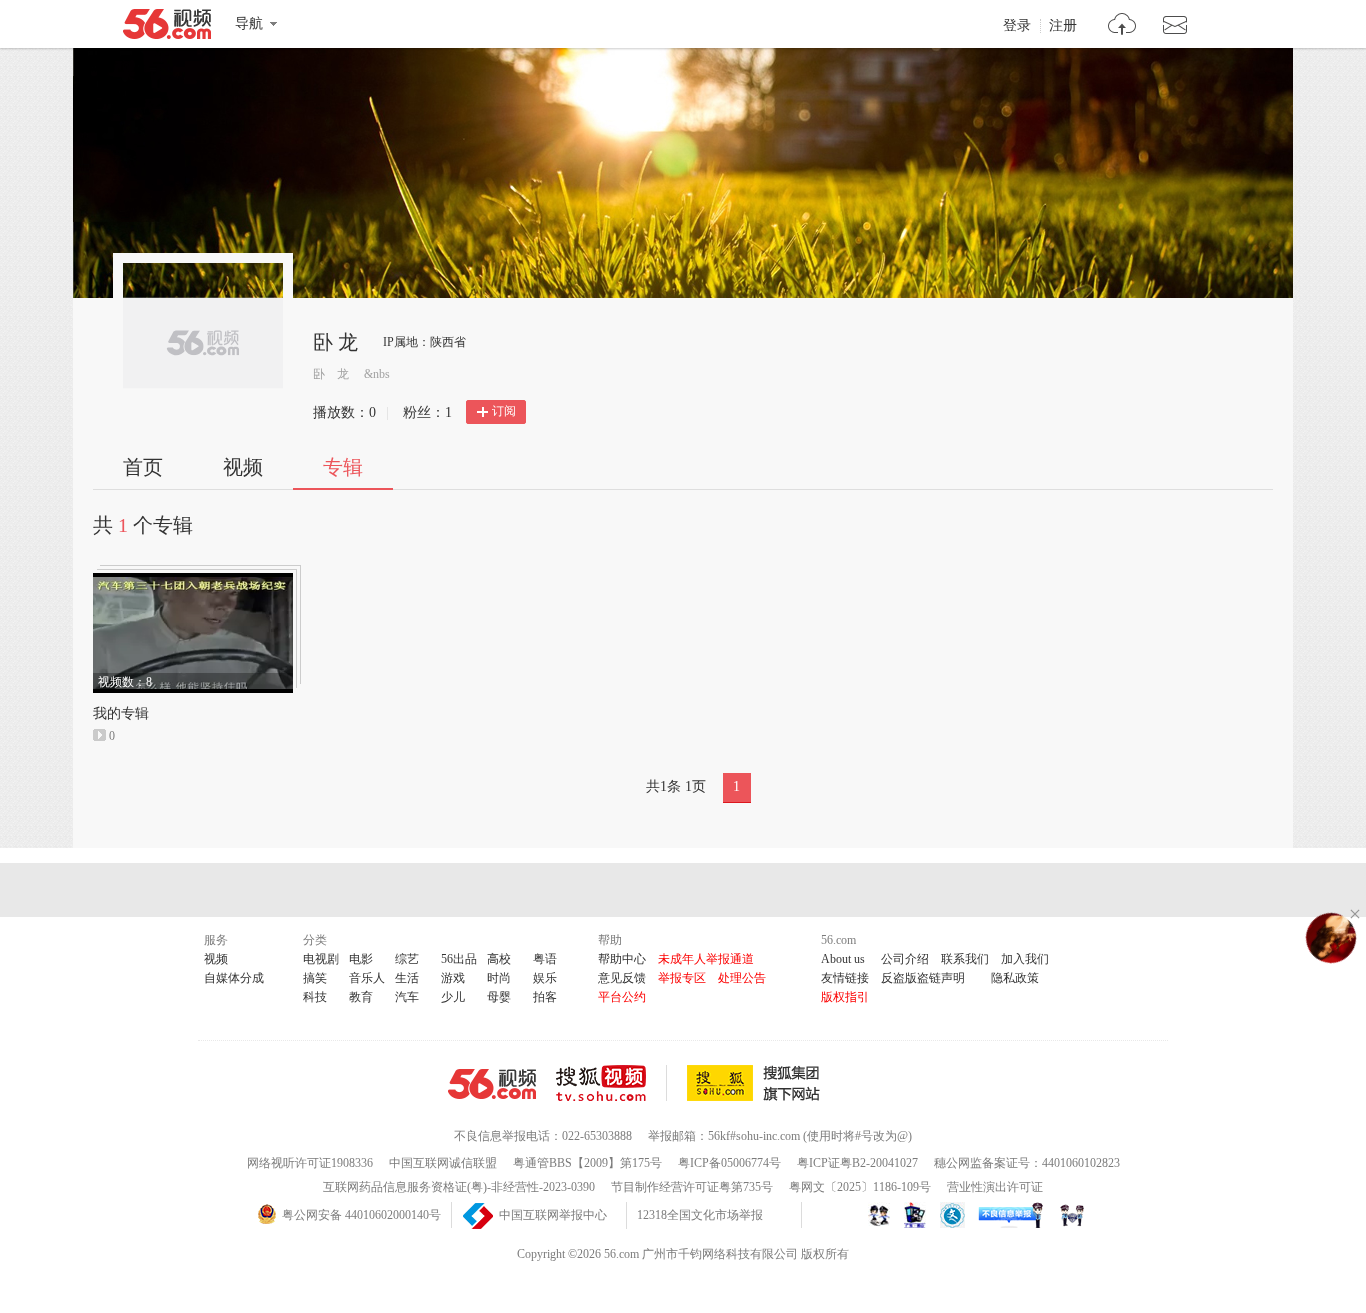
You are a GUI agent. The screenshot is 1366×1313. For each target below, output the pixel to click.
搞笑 (315, 978)
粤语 (545, 959)
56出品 (459, 959)
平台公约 (622, 997)
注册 (1063, 26)
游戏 (453, 978)
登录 (1017, 26)
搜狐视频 (611, 1083)
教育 (361, 997)
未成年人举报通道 (706, 959)
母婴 (499, 997)
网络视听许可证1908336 (310, 1163)
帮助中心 (622, 959)
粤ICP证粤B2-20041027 (857, 1163)
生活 (407, 978)
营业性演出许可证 (995, 1187)
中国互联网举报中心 (553, 1215)
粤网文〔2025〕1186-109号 (860, 1187)
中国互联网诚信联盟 (443, 1163)
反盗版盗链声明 (923, 978)
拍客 (545, 997)
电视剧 (321, 959)
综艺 (407, 959)
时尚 (499, 978)
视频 (243, 467)
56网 (492, 1084)
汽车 (407, 997)
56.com (167, 28)
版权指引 (845, 997)
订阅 (504, 411)
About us (843, 959)
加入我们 (1025, 959)
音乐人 (367, 978)
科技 (315, 997)
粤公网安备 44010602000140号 (361, 1215)
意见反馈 (622, 978)
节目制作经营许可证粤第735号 (692, 1187)
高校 (499, 959)
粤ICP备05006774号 (729, 1163)
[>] (1122, 26)
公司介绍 (905, 959)
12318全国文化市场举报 (700, 1215)
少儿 (453, 997)
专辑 (343, 467)
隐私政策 (1015, 978)
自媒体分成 (234, 978)
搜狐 (757, 1083)
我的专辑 (121, 713)
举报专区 (682, 978)
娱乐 (545, 978)
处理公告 (742, 978)
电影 (361, 959)
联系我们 (965, 959)
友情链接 (845, 978)
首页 (143, 467)
